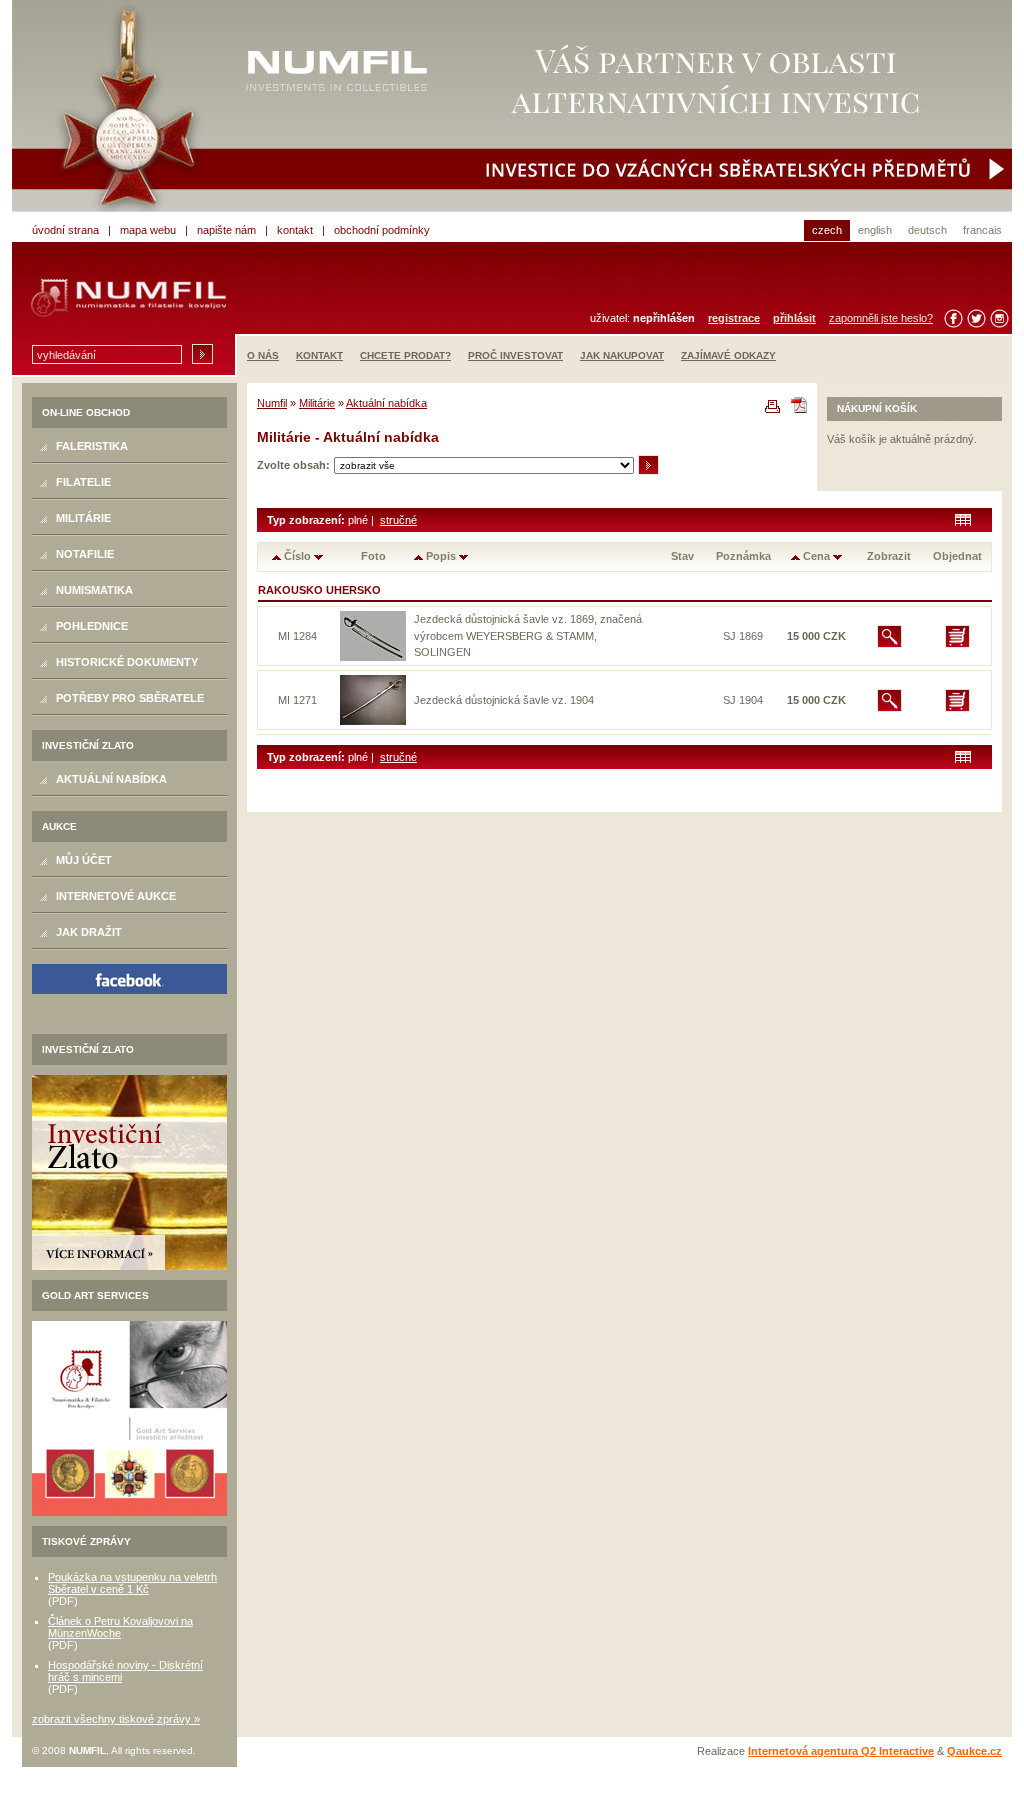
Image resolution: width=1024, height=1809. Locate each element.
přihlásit (794, 318)
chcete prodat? (405, 355)
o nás (263, 355)
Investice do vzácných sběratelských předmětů (512, 106)
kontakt (295, 230)
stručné (398, 520)
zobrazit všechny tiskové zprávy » (116, 1719)
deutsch (927, 230)
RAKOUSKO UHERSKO (319, 590)
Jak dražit (89, 932)
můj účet (84, 860)
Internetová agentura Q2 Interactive (841, 1751)
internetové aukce (116, 896)
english (875, 230)
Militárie (317, 403)
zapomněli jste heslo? (881, 318)
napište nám (226, 230)
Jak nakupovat (622, 355)
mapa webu (148, 230)
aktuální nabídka (111, 779)
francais (982, 230)
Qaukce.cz (974, 1751)
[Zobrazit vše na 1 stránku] (963, 520)
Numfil (272, 403)
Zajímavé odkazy (728, 355)
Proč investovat (515, 355)
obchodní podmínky (382, 230)
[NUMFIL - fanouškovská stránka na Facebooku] (129, 979)
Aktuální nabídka (386, 403)
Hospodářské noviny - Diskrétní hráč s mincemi (125, 1671)
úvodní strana (65, 230)
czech (827, 230)
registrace (734, 318)
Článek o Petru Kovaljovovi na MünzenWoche (120, 1627)
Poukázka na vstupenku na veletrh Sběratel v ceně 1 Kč (132, 1583)
